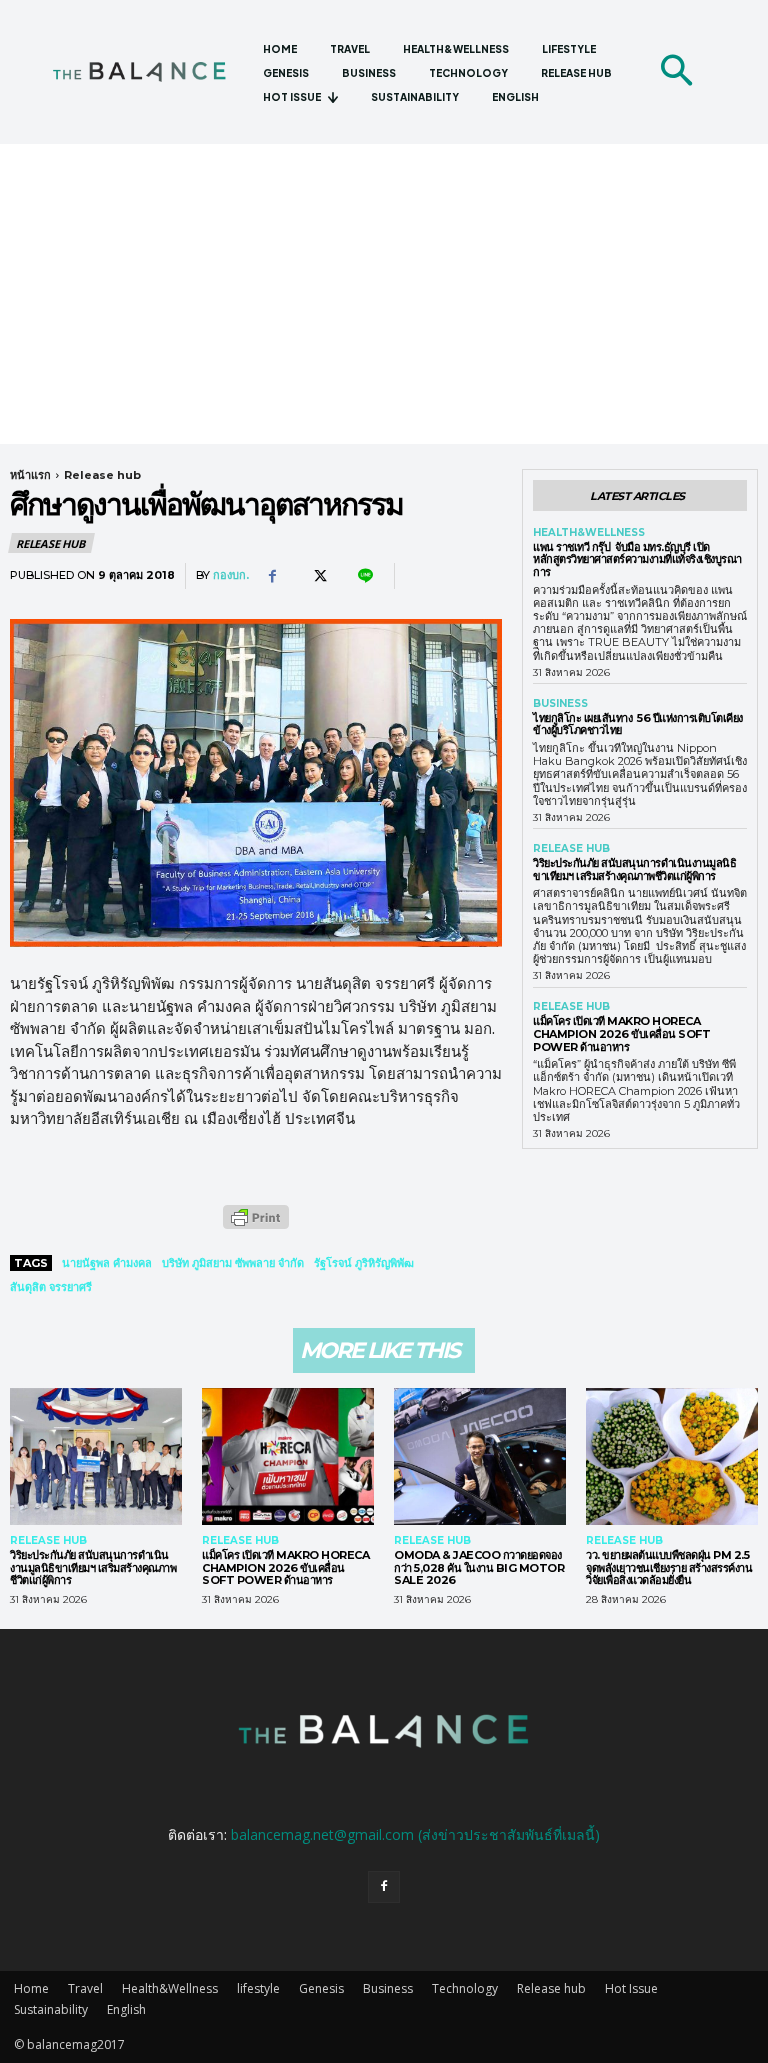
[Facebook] (272, 576)
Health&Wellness (589, 533)
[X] (318, 576)
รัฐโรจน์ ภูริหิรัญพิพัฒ (364, 1263)
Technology (465, 1988)
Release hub (102, 475)
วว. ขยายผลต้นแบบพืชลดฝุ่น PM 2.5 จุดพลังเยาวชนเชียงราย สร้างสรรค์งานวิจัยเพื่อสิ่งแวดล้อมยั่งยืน (669, 1567)
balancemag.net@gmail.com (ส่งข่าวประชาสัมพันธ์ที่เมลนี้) (415, 1834)
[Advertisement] (384, 294)
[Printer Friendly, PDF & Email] (256, 1227)
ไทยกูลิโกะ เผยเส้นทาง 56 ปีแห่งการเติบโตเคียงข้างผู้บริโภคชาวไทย (638, 724)
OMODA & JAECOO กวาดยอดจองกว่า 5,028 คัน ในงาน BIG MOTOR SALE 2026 (479, 1567)
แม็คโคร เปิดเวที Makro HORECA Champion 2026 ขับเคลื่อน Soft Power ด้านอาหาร (621, 1033)
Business (560, 704)
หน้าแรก (30, 475)
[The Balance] (149, 71)
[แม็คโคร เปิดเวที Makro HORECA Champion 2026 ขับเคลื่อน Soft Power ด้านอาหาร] (288, 1457)
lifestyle (258, 1988)
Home (31, 1988)
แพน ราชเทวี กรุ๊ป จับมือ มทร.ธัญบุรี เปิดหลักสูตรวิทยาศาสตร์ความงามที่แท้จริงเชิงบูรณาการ (637, 559)
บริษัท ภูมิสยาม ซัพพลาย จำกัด (233, 1263)
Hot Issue (631, 1988)
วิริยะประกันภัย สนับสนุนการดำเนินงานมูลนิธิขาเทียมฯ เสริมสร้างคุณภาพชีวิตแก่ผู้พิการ (634, 869)
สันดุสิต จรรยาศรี (51, 1287)
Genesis (321, 1988)
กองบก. (231, 575)
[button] (676, 72)
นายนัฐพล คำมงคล (107, 1263)
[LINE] (364, 576)
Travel (85, 1988)
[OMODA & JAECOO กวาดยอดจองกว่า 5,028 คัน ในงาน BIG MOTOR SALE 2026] (480, 1457)
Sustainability (51, 2009)
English (126, 2009)
